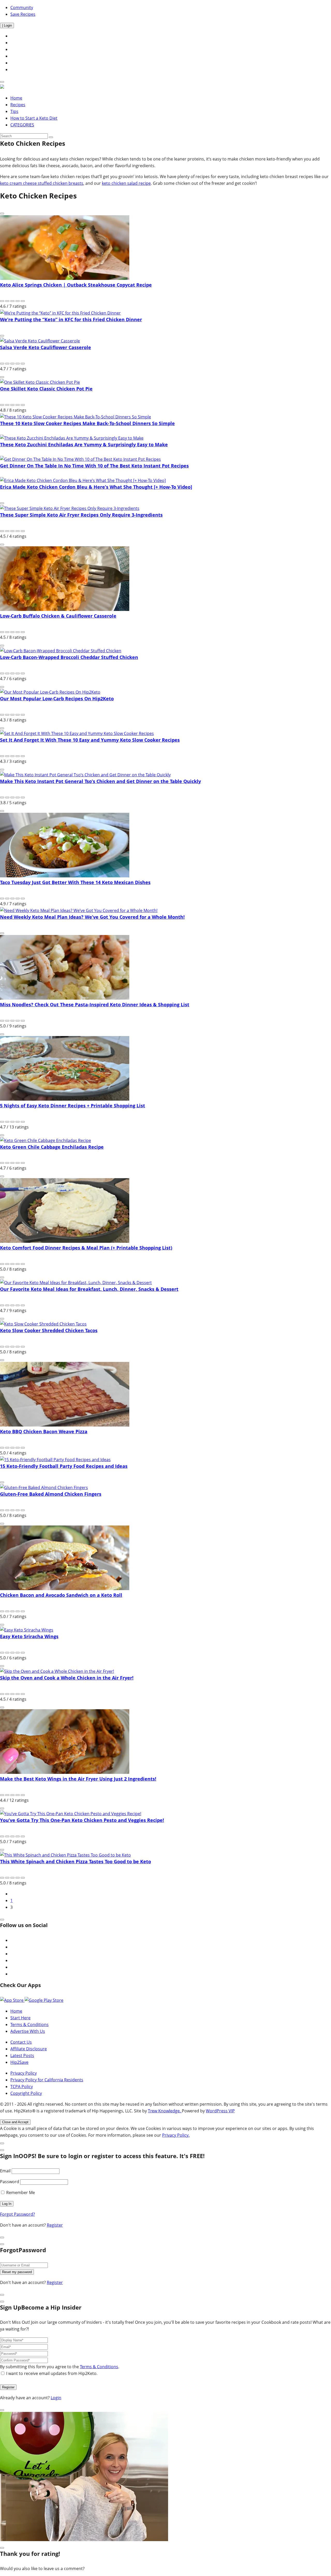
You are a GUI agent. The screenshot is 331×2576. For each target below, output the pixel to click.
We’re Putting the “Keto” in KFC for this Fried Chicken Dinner (71, 319)
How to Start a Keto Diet (34, 118)
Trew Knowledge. (165, 2111)
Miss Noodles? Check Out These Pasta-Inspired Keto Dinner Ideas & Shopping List (95, 1005)
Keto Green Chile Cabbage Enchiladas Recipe (52, 1147)
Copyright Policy (26, 2093)
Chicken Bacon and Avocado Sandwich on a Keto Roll (61, 1595)
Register (55, 2225)
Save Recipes (23, 14)
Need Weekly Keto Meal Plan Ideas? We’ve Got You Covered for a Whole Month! (92, 917)
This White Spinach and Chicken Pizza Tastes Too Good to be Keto (76, 1861)
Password (10, 2182)
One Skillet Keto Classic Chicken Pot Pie (46, 389)
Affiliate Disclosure (29, 2049)
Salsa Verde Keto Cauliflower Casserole (46, 347)
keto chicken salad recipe (126, 183)
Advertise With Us (28, 2031)
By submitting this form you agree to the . (60, 2367)
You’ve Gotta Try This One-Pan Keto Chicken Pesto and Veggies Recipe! (82, 1820)
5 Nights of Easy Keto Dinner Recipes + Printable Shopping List (73, 1106)
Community (22, 7)
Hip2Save (19, 2062)
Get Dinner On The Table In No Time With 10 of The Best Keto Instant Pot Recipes (94, 466)
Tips (14, 111)
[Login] (2, 82)
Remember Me (20, 2192)
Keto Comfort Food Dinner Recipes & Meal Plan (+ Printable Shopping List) (86, 1248)
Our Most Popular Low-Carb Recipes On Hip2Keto (57, 699)
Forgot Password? (17, 2214)
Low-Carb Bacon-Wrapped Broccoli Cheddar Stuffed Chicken (69, 657)
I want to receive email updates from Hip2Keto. (52, 2373)
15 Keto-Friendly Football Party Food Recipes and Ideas (64, 1466)
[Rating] (2, 301)
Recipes (18, 105)
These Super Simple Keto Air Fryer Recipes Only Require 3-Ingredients (81, 515)
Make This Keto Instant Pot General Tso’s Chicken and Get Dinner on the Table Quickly (100, 781)
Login (56, 2398)
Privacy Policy (24, 2073)
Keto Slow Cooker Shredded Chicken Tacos (49, 1330)
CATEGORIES (22, 125)
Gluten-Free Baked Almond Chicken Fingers (51, 1494)
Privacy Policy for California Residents (47, 2080)
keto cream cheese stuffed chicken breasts (42, 183)
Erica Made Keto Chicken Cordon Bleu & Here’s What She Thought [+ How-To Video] (96, 487)
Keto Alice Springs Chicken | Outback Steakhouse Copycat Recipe (76, 285)
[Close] (2, 1920)
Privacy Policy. (176, 2135)
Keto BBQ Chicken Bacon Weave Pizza (44, 1431)
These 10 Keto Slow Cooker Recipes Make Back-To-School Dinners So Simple (87, 423)
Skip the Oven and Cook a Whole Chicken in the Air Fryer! (67, 1678)
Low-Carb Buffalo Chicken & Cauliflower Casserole (58, 616)
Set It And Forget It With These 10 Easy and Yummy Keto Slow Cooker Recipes (90, 740)
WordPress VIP (220, 2111)
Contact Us (21, 2042)
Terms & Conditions (29, 2025)
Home (16, 98)
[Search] (51, 137)
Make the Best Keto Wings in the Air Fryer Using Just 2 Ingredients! (78, 1779)
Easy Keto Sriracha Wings (29, 1636)
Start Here (20, 2018)
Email (5, 2171)
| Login (7, 25)
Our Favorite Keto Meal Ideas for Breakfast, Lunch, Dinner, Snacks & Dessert (89, 1289)
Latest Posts (22, 2056)
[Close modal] (2, 2143)
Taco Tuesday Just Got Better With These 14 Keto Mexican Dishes (75, 882)
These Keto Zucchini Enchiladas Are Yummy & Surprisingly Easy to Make (84, 444)
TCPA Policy (22, 2087)
